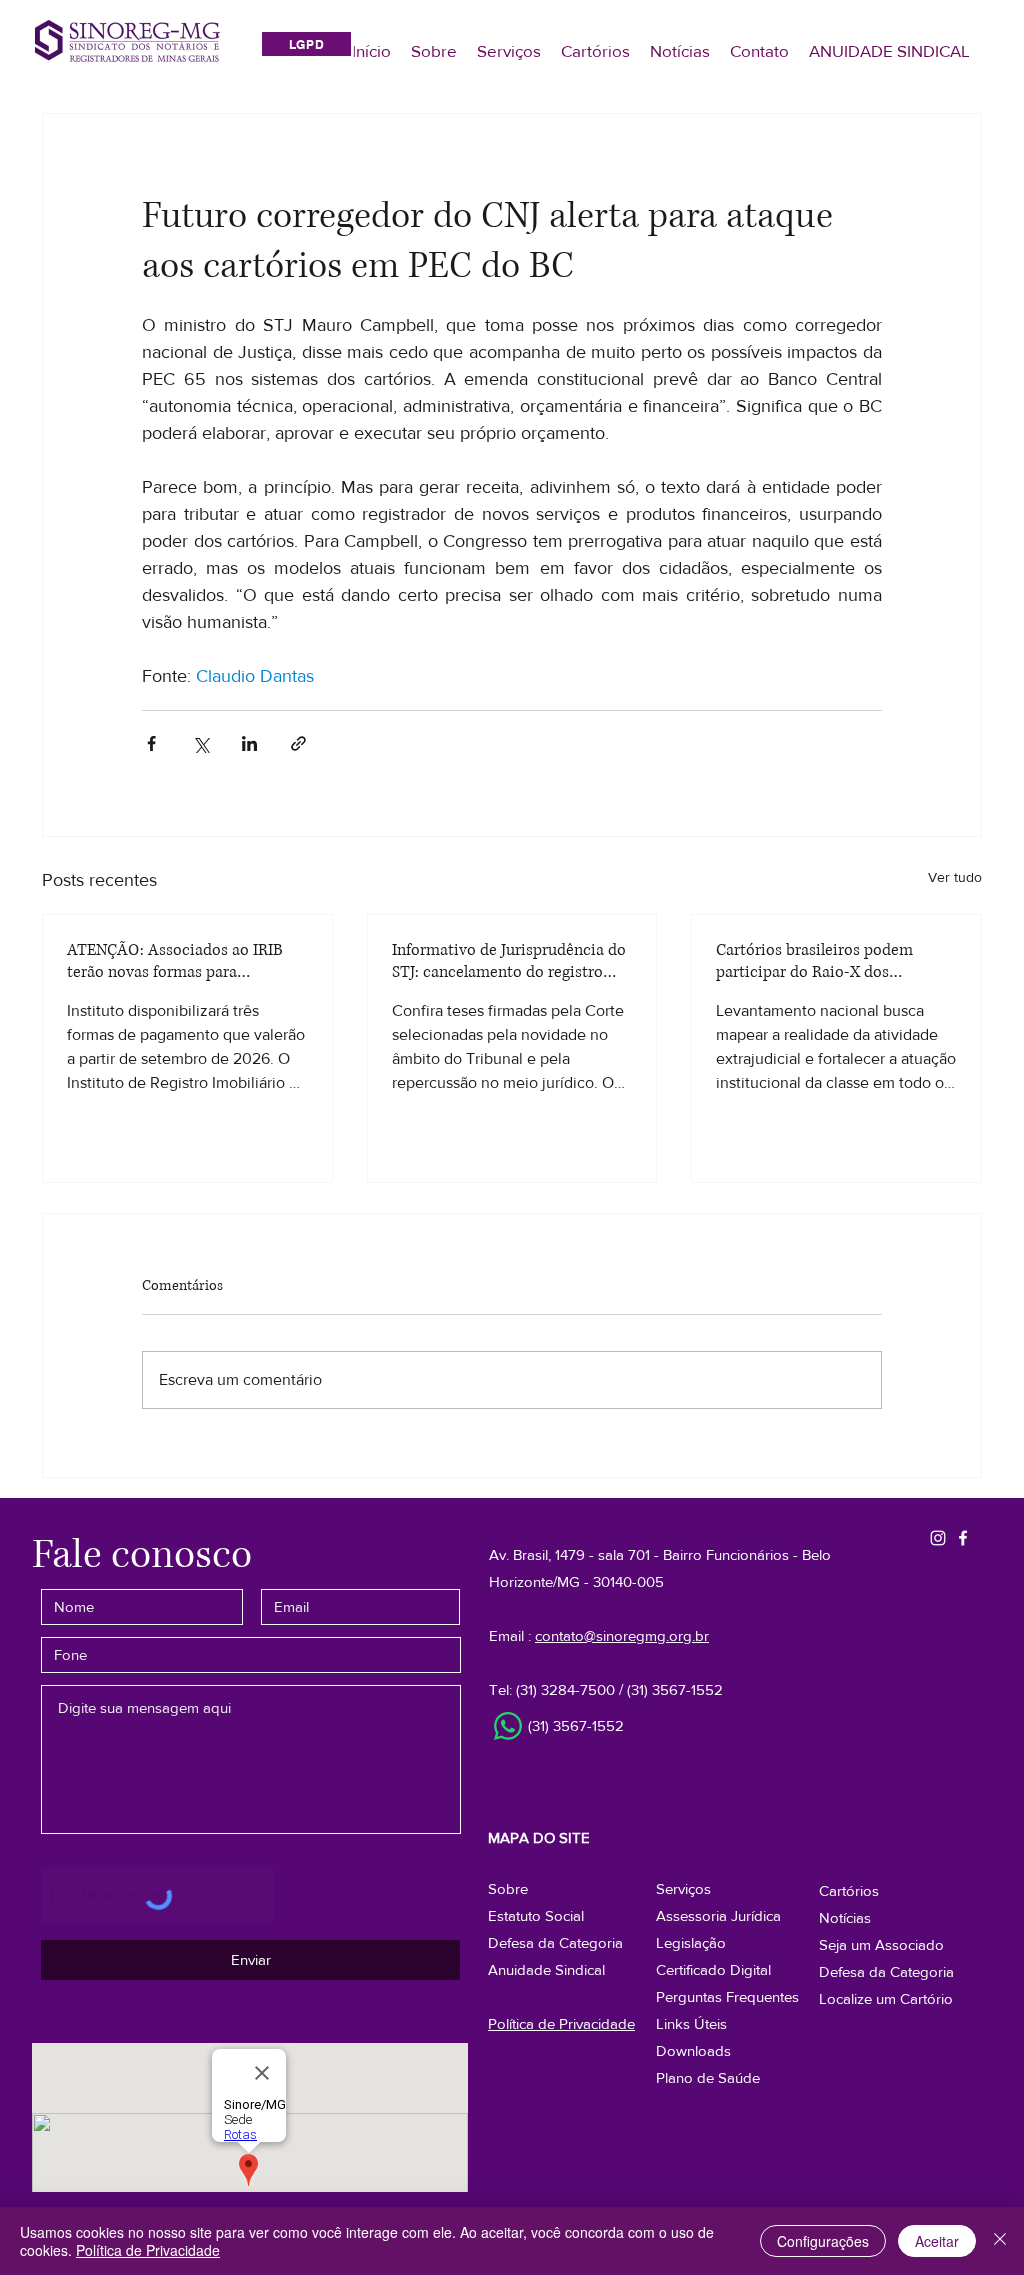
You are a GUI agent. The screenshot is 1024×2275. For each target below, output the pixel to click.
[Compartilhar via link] (298, 743)
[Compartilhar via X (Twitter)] (200, 743)
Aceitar (937, 2241)
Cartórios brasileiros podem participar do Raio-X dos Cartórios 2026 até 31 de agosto (826, 961)
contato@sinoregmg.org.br (622, 1635)
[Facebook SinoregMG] (963, 1538)
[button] (886, 1971)
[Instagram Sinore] (938, 1538)
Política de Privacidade (148, 2250)
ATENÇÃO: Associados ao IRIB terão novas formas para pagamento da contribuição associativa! (175, 961)
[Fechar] (1000, 2241)
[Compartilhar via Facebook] (151, 743)
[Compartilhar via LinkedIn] (249, 743)
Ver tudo (955, 877)
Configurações (823, 2241)
